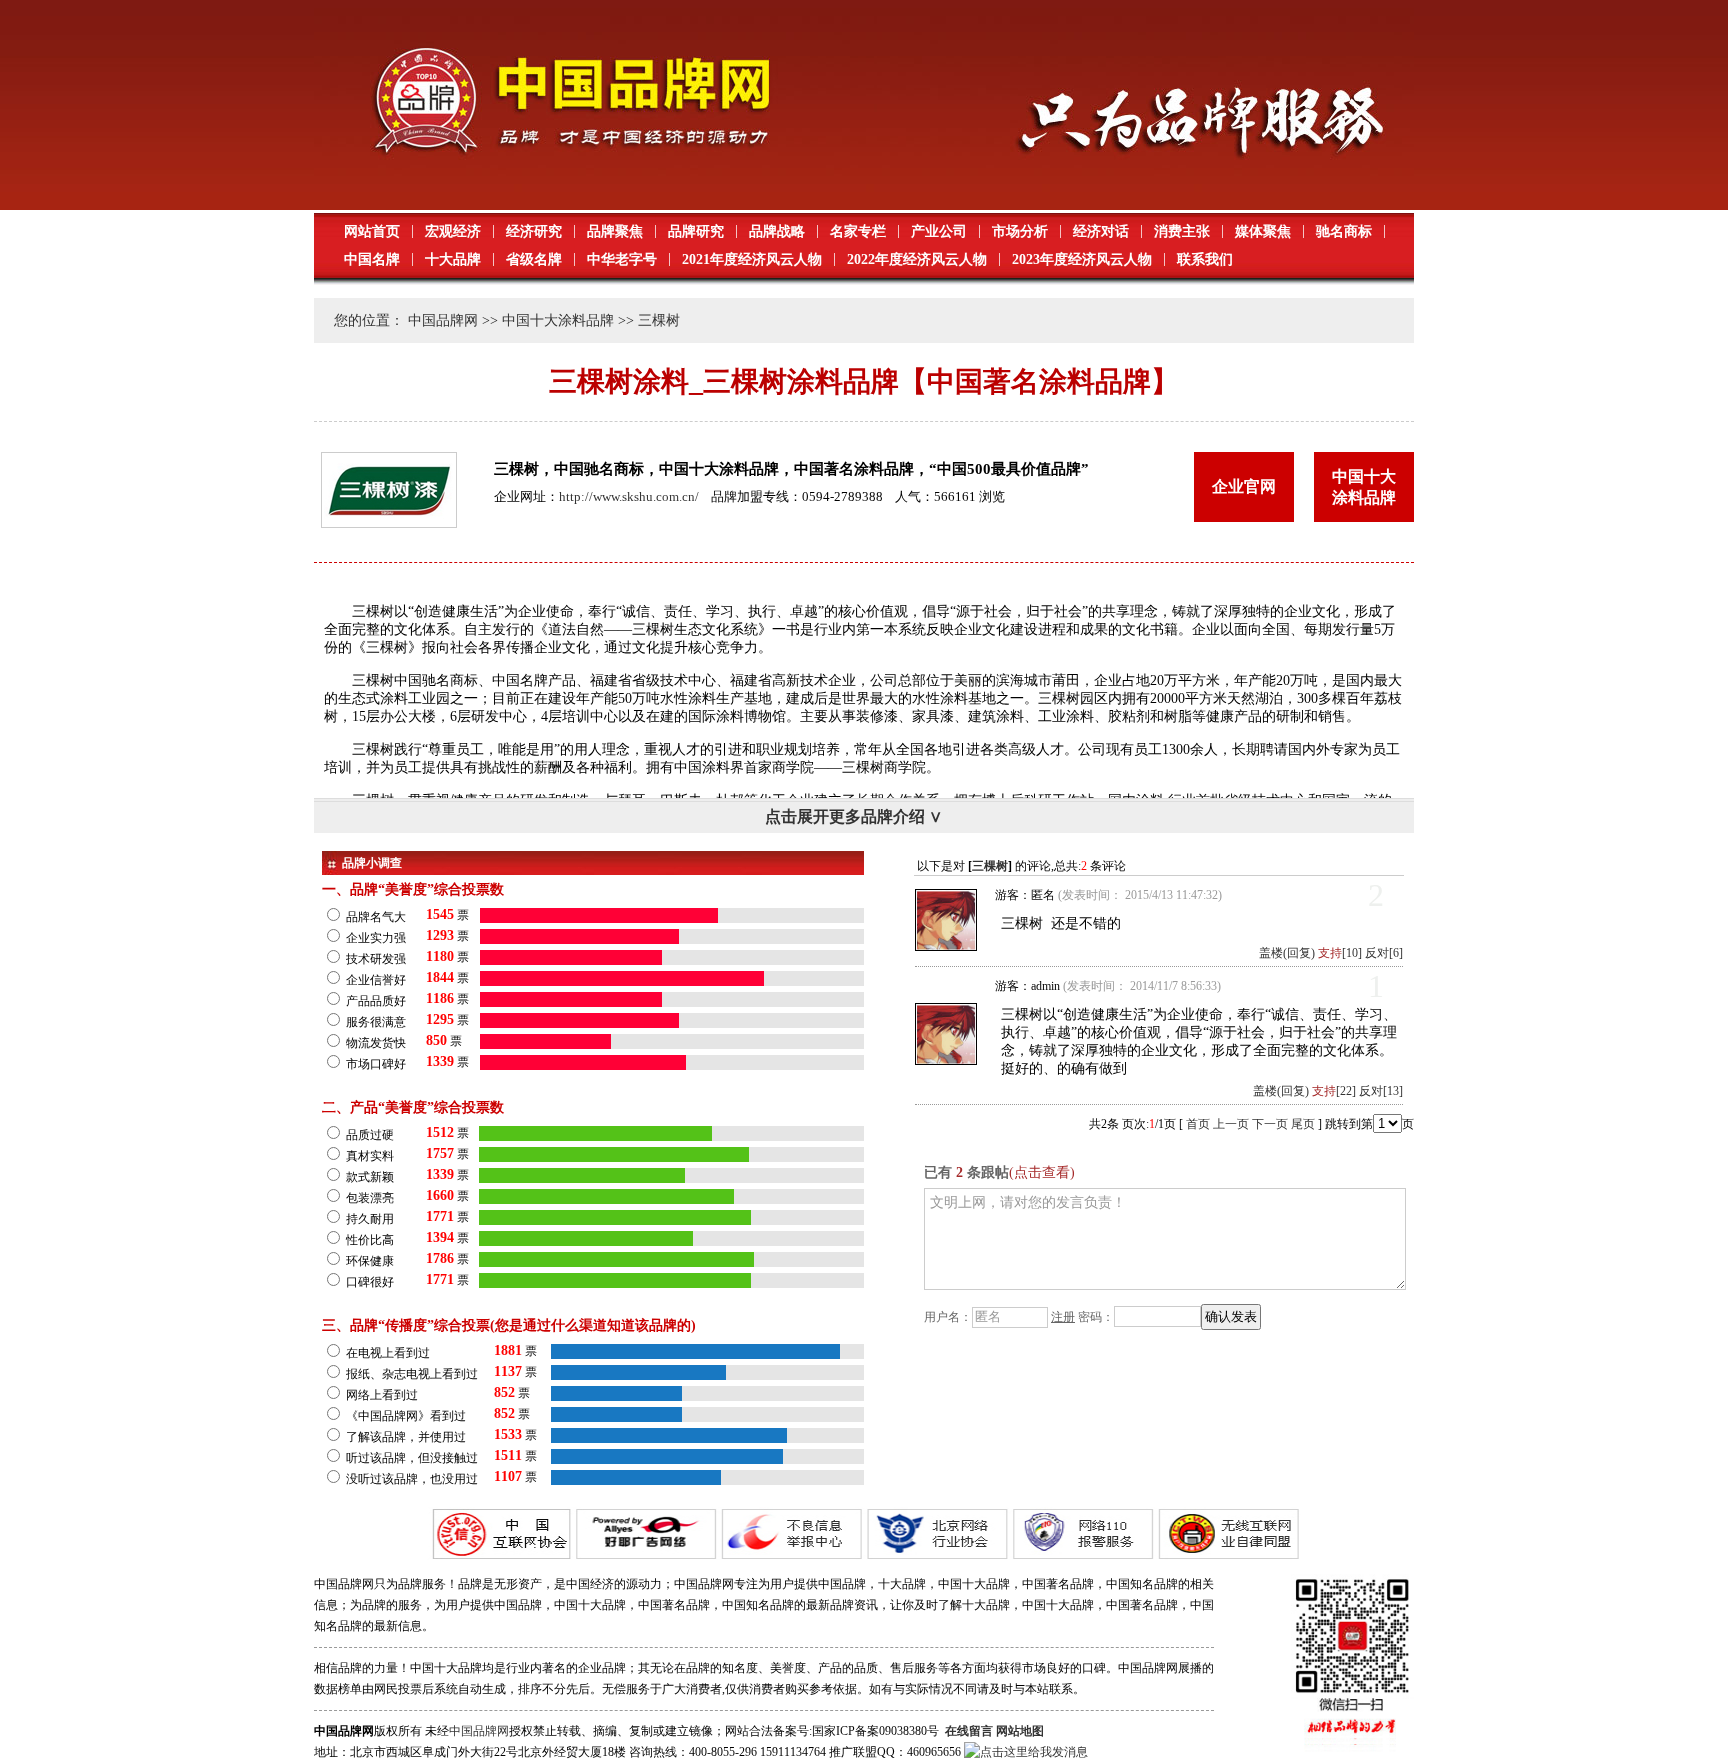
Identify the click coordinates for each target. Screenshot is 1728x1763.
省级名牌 (534, 259)
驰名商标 (1344, 231)
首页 (1198, 1124)
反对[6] (1384, 953)
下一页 (1270, 1124)
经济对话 (1101, 231)
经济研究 (534, 231)
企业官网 (1244, 486)
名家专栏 (858, 231)
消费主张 (1182, 231)
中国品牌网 (443, 320)
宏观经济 (453, 231)
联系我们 (1205, 259)
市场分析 (1020, 231)
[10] (1340, 953)
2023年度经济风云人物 (1082, 259)
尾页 (1303, 1124)
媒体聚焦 (1263, 231)
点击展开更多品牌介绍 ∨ (853, 816)
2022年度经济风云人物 (917, 259)
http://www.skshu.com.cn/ (629, 496)
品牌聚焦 (615, 231)
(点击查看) (1042, 1172)
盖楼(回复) (1287, 953)
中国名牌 (372, 259)
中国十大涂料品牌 (558, 320)
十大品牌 (453, 259)
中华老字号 (622, 259)
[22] (1334, 1091)
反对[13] (1381, 1091)
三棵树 (990, 866)
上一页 (1231, 1124)
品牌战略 (777, 231)
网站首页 (372, 231)
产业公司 (939, 231)
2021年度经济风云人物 (752, 259)
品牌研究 (696, 231)
